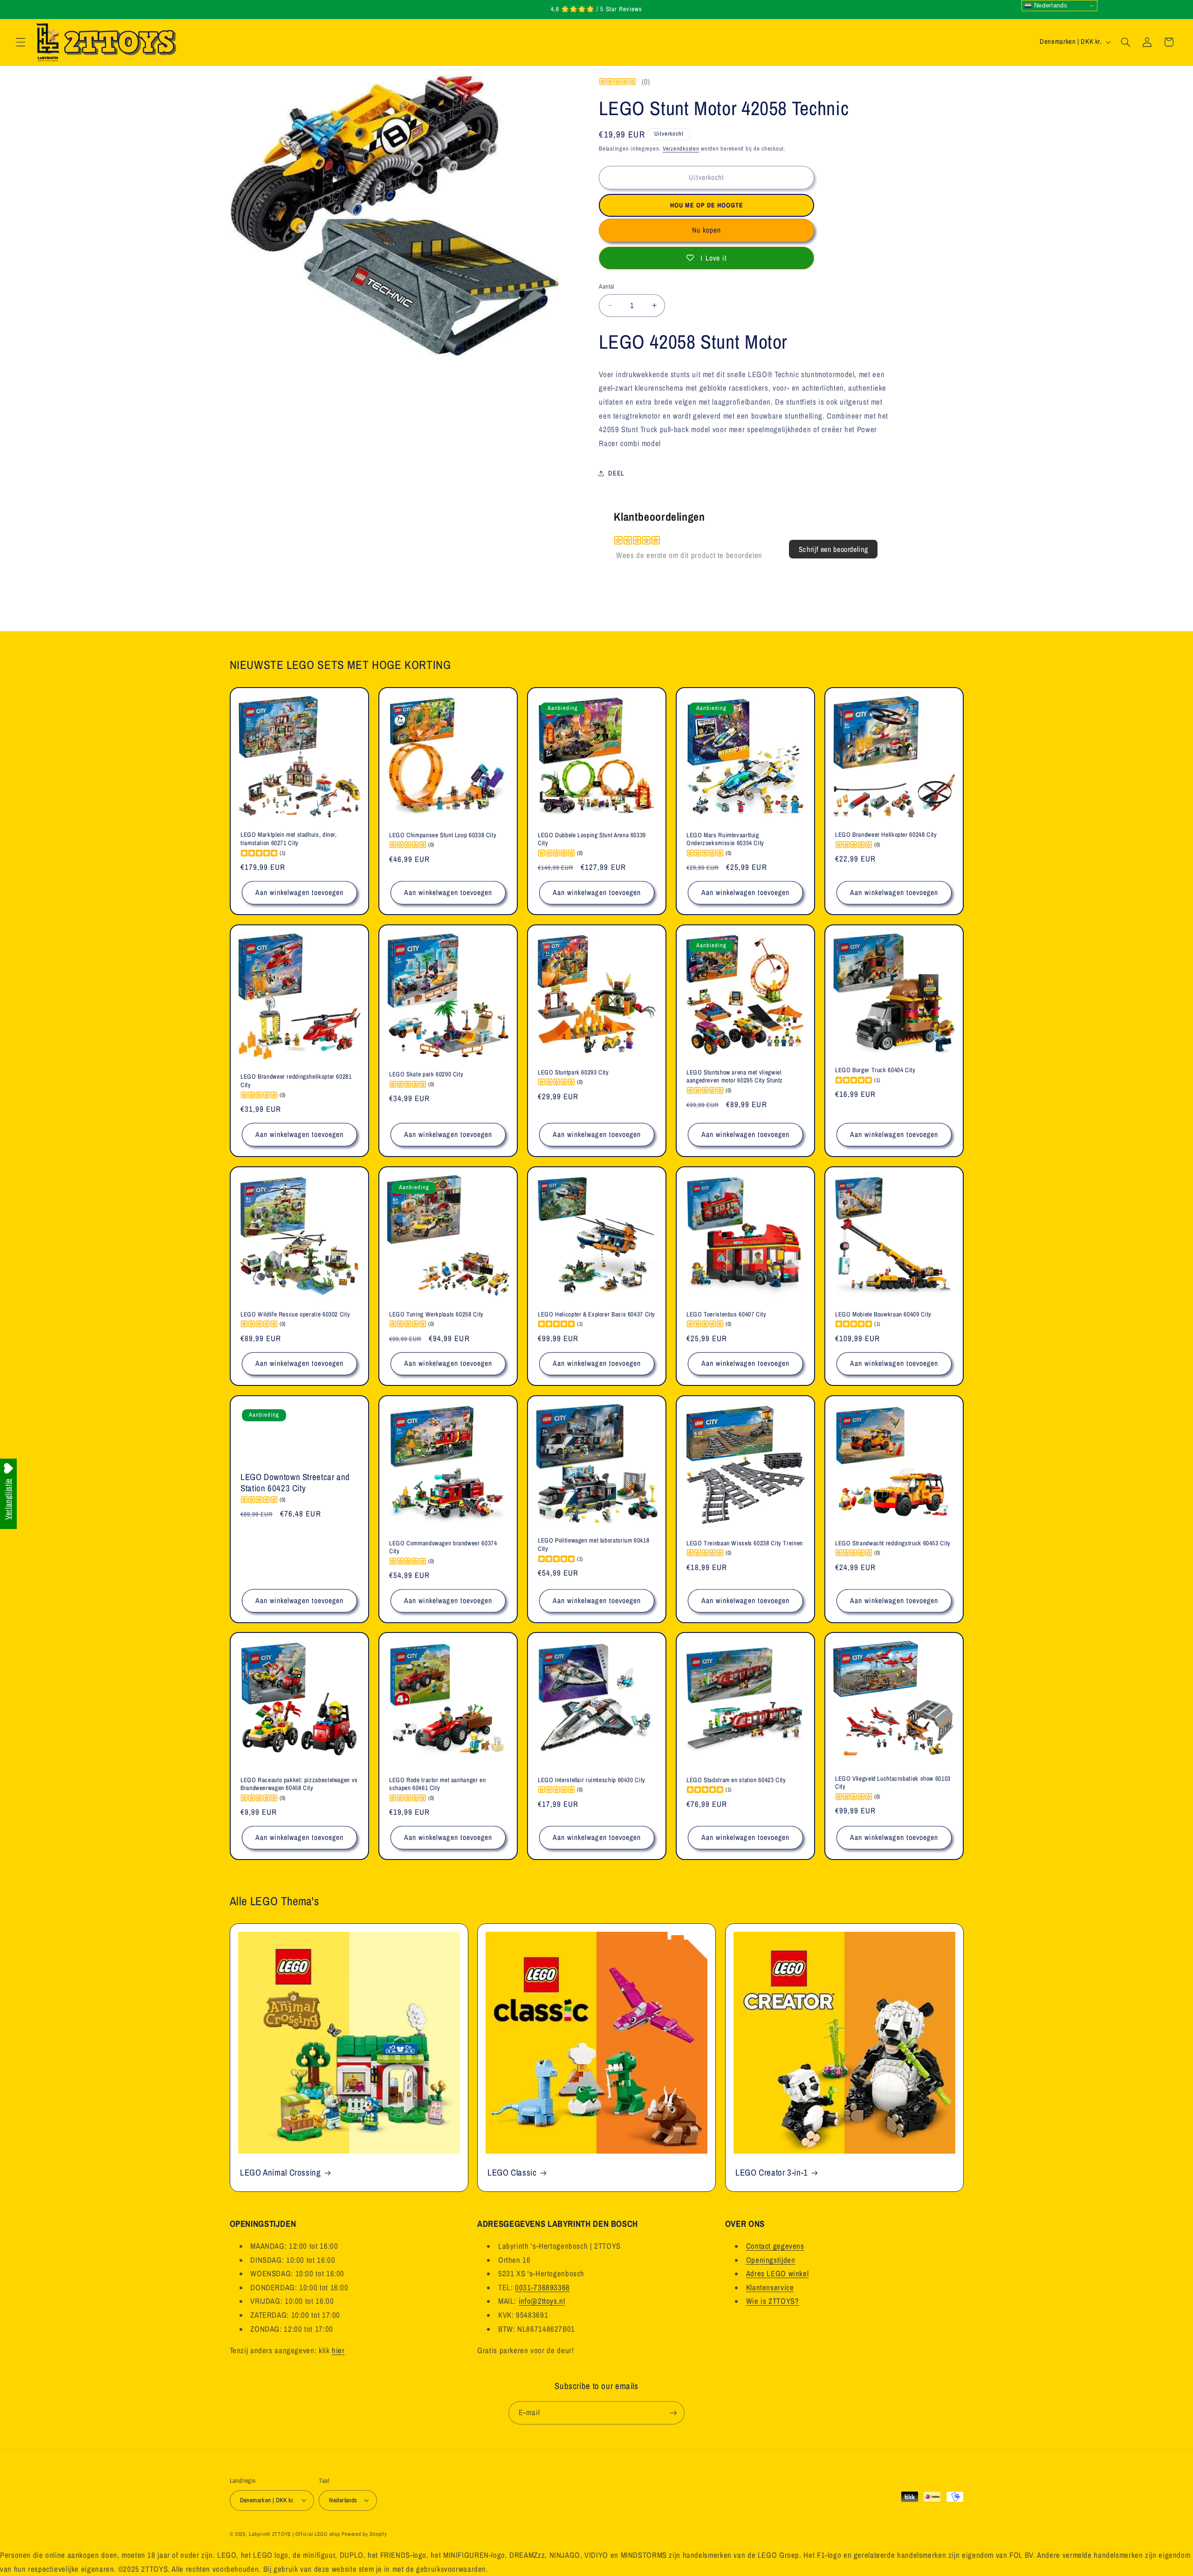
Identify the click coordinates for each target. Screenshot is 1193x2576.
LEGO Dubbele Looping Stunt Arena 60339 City (592, 839)
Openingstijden (771, 2259)
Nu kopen (706, 230)
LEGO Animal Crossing (281, 2173)
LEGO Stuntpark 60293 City (573, 1072)
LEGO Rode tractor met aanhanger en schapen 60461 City (437, 1784)
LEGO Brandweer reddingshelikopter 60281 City (296, 1081)
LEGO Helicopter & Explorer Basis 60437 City (596, 1314)
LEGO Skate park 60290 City (426, 1074)
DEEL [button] (616, 473)
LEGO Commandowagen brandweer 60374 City (443, 1547)
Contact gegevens (775, 2246)
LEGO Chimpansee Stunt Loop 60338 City (443, 835)
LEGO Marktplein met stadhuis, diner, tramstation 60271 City (289, 839)
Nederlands (1049, 5)
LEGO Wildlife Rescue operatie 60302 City (295, 1314)
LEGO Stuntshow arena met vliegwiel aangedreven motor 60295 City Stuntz (735, 1077)
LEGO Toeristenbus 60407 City (727, 1314)
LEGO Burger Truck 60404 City (875, 1070)
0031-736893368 (542, 2287)
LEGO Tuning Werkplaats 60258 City (436, 1314)
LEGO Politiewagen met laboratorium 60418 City (593, 1545)
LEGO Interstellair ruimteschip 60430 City (592, 1780)
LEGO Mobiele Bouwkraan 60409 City (883, 1314)
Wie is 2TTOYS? (773, 2301)
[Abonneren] (673, 2413)
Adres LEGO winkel (778, 2273)
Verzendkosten (681, 148)
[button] (21, 42)
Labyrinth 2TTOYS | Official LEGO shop (294, 2534)
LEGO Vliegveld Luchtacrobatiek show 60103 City (893, 1783)
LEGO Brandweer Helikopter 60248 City (886, 835)
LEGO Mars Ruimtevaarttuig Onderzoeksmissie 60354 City (725, 839)
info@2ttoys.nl (542, 2301)
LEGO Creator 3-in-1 (772, 2173)
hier (338, 2350)
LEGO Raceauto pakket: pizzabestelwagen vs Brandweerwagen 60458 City (299, 1784)
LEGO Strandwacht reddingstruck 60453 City (893, 1543)
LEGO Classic (512, 2173)
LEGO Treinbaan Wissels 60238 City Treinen (745, 1543)
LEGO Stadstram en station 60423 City (736, 1780)
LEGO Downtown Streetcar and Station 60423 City (295, 1482)
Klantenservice (770, 2287)
